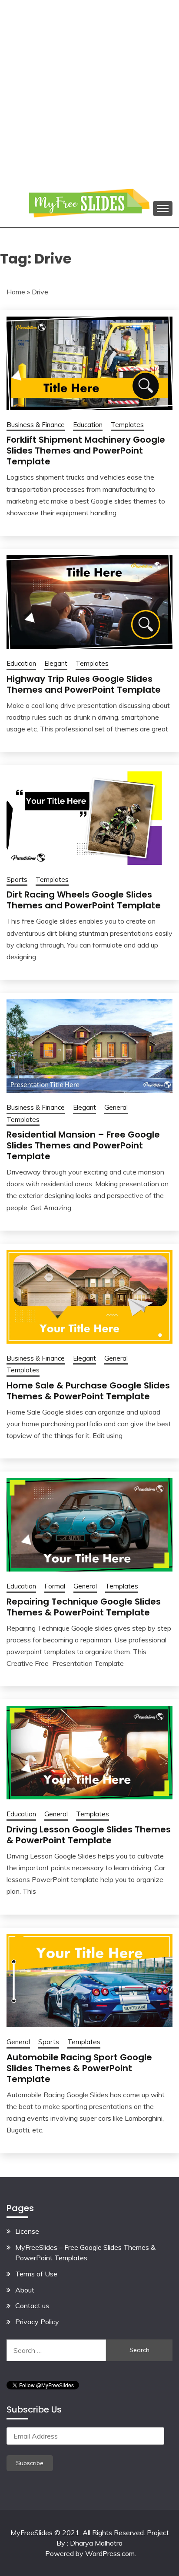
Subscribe (30, 2463)
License (27, 2231)
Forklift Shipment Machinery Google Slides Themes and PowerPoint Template (86, 450)
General (116, 1107)
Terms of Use (36, 2274)
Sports (17, 879)
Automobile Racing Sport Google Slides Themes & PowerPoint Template (79, 2068)
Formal (55, 1586)
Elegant (56, 663)
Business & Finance (36, 425)
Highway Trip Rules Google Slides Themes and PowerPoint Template (84, 684)
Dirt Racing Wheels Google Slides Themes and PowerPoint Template (84, 900)
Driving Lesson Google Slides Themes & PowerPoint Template (89, 1835)
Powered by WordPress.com (90, 2553)
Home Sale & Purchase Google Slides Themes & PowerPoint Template (88, 1391)
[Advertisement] (89, 90)
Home (16, 292)
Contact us (32, 2306)
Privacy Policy (37, 2322)
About (25, 2290)
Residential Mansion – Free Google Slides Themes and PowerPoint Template (83, 1145)
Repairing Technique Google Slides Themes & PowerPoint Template (84, 1607)
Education (88, 425)
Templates (127, 425)
